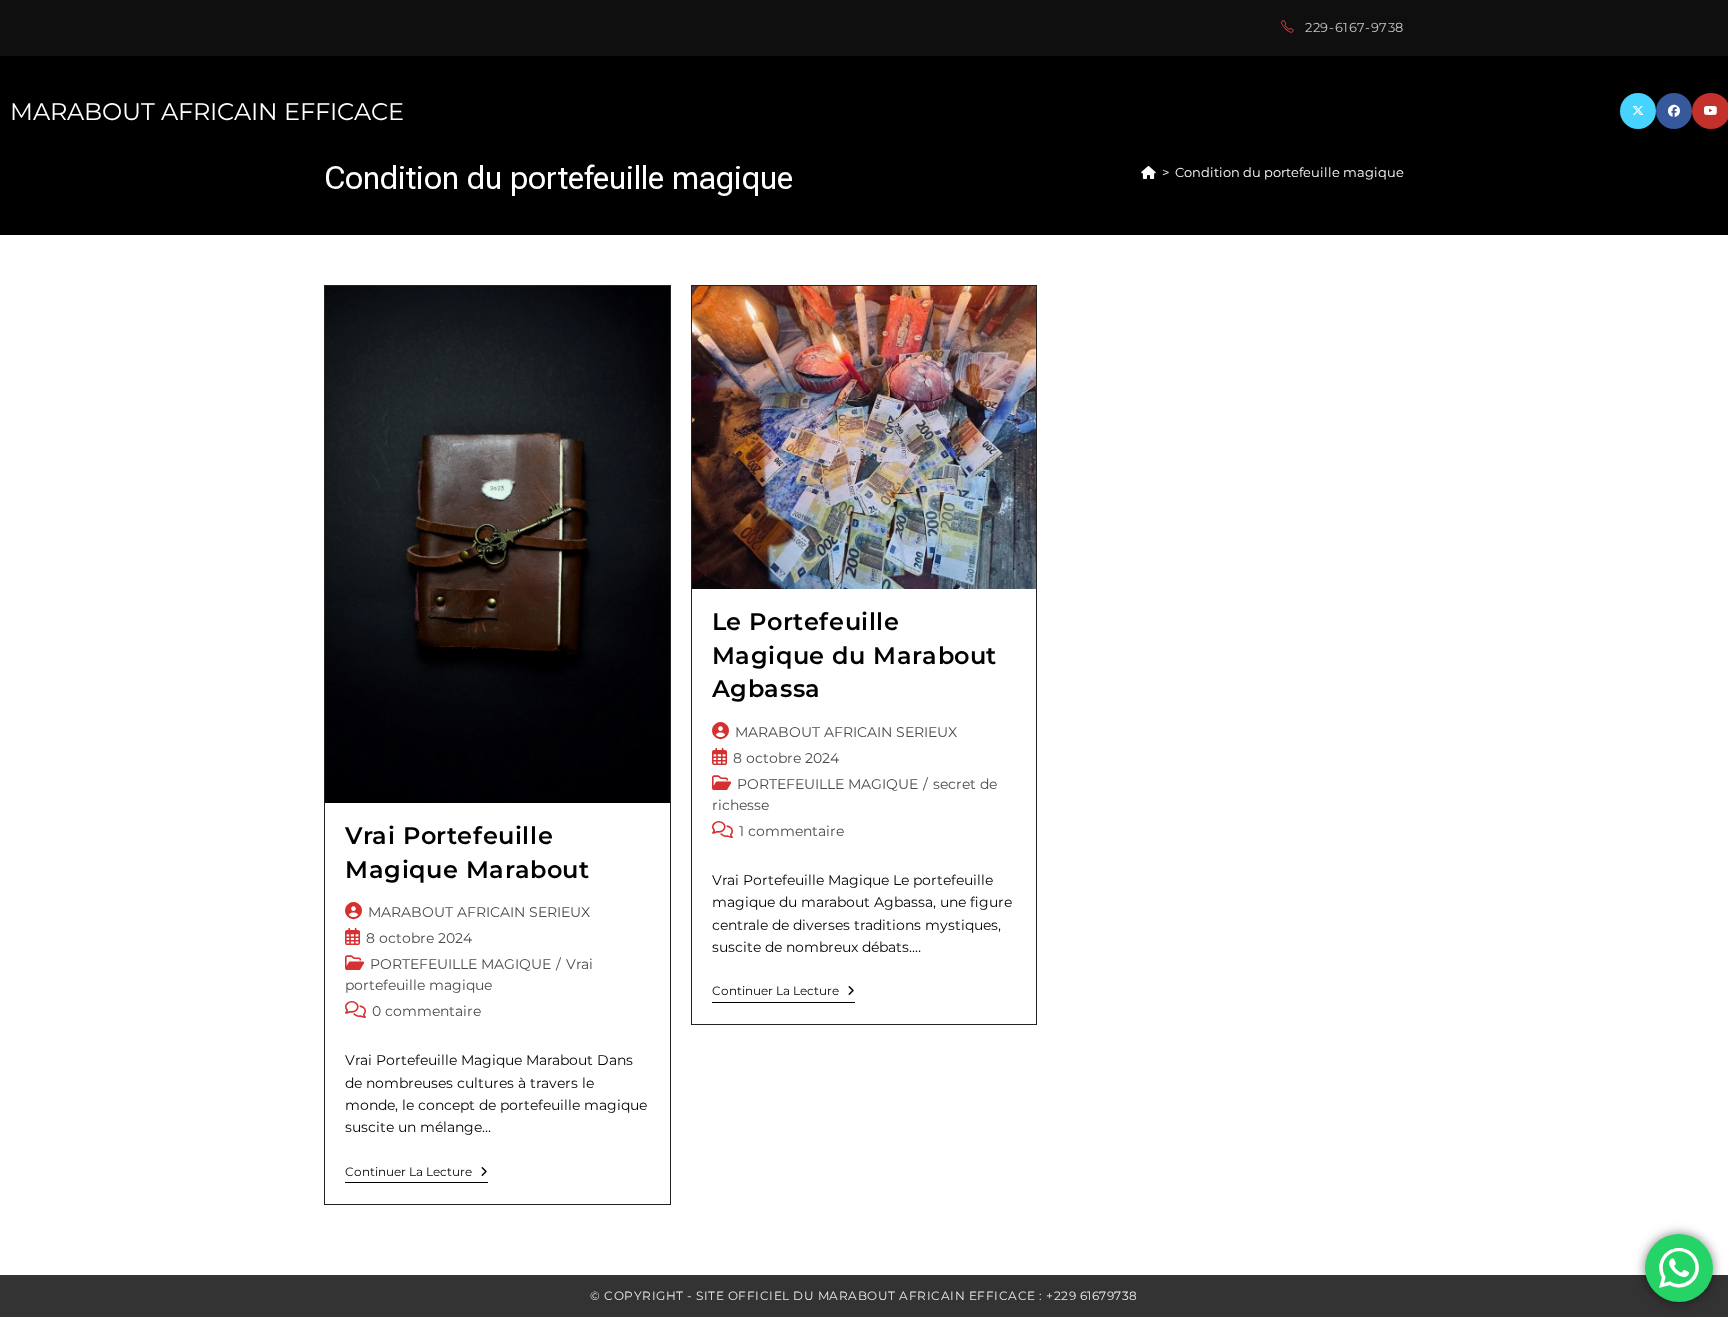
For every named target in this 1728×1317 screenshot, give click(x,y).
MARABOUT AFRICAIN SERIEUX (479, 912)
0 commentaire (426, 1011)
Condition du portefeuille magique (1289, 172)
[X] (1638, 111)
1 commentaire (791, 831)
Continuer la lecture (416, 1174)
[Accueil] (1148, 172)
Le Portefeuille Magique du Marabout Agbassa (854, 655)
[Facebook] (1674, 111)
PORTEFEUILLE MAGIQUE (460, 964)
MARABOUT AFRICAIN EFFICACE (207, 111)
